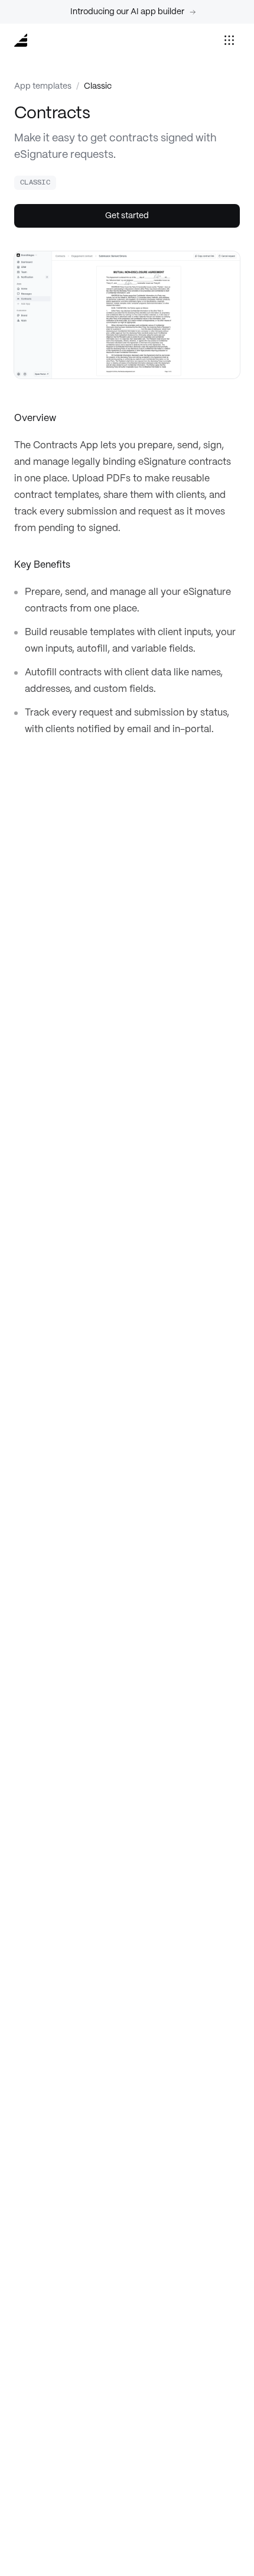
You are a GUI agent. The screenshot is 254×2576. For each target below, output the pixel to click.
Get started (127, 216)
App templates (43, 86)
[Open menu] (229, 40)
